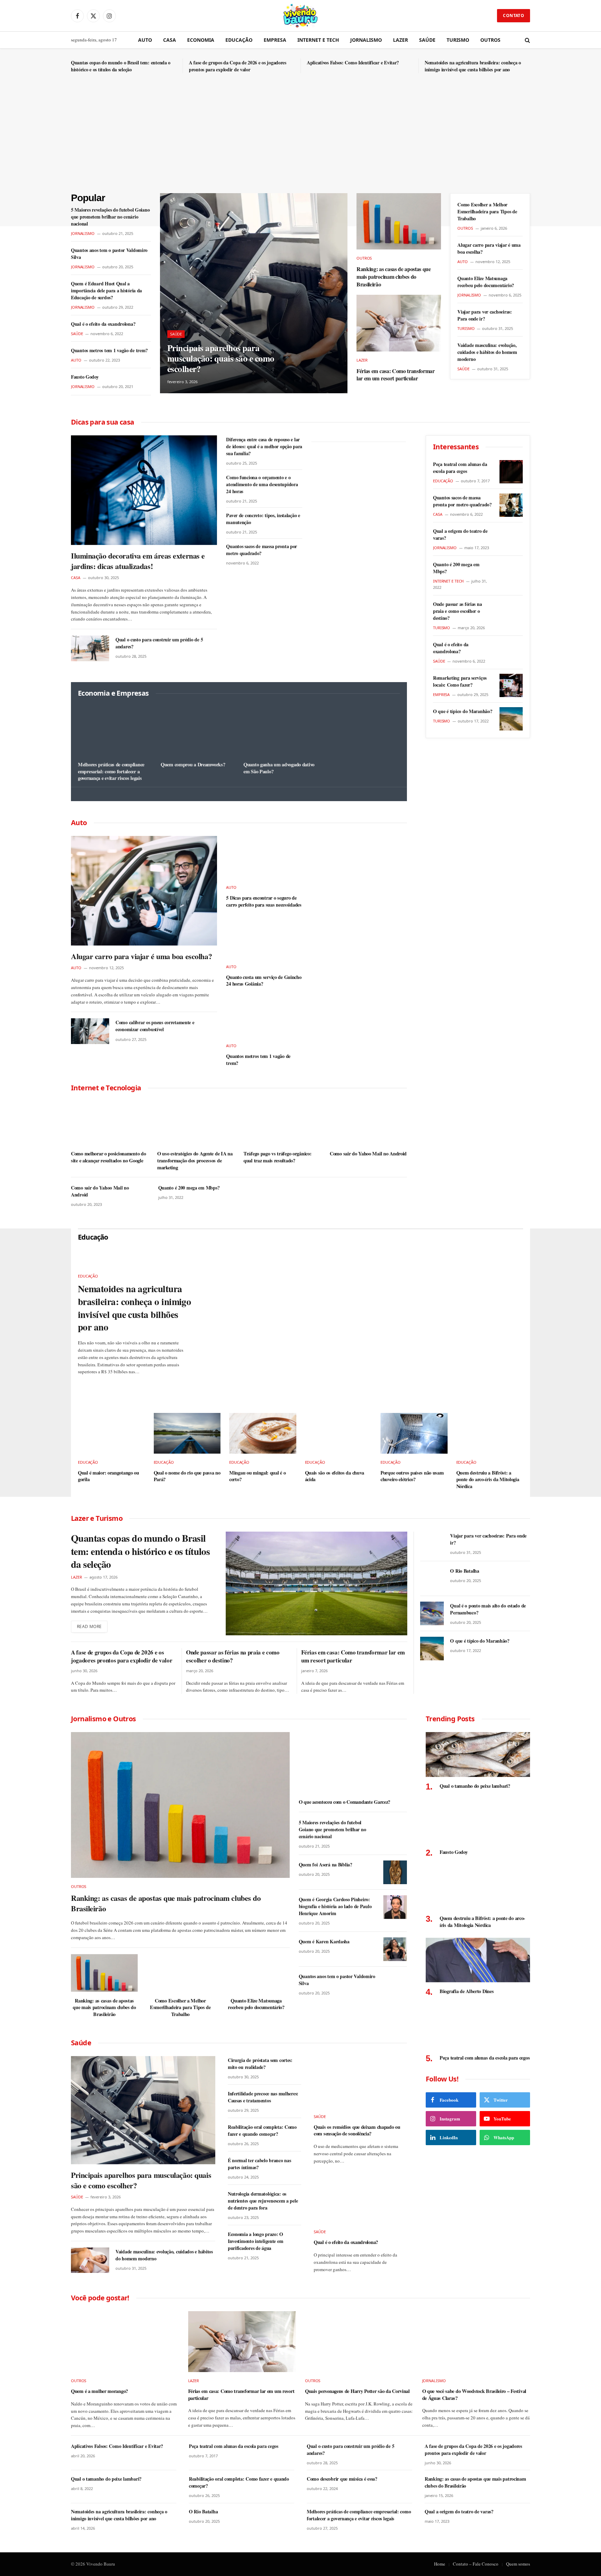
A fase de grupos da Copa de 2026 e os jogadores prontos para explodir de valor (238, 66)
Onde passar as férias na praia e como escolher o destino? (457, 611)
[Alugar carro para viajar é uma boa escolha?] (144, 891)
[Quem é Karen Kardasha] (395, 1949)
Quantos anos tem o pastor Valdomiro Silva (109, 254)
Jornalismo (366, 40)
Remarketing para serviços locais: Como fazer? (460, 681)
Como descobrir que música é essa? (342, 2479)
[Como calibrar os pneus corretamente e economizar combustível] (90, 1031)
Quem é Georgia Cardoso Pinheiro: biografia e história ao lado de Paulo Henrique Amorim (335, 1906)
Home (440, 2564)
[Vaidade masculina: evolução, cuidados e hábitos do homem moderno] (90, 2260)
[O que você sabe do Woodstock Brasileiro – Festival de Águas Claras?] (476, 2342)
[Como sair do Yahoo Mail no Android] (368, 1123)
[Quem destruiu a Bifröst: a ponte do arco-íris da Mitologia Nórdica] (490, 1433)
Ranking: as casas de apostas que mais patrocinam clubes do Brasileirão (394, 276)
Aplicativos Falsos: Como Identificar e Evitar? (353, 63)
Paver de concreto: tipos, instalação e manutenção (263, 519)
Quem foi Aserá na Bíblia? (326, 1865)
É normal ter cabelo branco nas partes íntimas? (259, 2164)
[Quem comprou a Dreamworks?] (198, 731)
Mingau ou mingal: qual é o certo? (257, 1476)
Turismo (458, 40)
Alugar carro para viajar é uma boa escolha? (489, 248)
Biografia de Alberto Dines (467, 1991)
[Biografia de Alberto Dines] (478, 1960)
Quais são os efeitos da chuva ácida (335, 1476)
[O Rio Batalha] (432, 1579)
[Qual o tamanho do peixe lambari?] (478, 1755)
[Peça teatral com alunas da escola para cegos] (511, 472)
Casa (170, 40)
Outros (490, 40)
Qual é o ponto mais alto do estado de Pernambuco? (488, 1609)
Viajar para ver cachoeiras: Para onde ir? (484, 315)
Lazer (400, 40)
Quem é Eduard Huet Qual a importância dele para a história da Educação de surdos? (106, 291)
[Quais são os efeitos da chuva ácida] (339, 1433)
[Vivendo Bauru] (300, 16)
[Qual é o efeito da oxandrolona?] (511, 652)
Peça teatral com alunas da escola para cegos (460, 468)
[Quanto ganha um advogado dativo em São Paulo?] (280, 731)
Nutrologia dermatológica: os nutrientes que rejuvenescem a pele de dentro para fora (263, 2201)
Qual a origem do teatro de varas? (460, 535)
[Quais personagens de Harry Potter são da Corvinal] (359, 2342)
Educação (239, 40)
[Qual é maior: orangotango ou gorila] (111, 1433)
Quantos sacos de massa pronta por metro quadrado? (262, 550)
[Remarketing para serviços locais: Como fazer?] (511, 685)
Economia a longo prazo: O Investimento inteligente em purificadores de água (255, 2241)
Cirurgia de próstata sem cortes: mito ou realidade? (260, 2064)
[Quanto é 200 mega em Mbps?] (511, 572)
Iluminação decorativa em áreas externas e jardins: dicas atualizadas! (138, 561)
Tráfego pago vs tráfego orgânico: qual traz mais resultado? (277, 1157)
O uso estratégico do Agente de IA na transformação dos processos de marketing (195, 1160)
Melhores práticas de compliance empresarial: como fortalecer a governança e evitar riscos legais (111, 771)
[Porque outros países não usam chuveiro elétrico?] (414, 1433)
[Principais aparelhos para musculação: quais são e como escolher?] (254, 293)
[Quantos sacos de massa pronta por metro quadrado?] (511, 505)
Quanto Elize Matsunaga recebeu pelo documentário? (486, 282)
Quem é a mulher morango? (99, 2391)
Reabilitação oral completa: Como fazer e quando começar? (262, 2131)
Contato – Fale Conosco (476, 2564)
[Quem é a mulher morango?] (125, 2342)
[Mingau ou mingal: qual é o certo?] (263, 1433)
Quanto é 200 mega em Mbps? (189, 1188)
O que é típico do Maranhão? (463, 711)
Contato (514, 15)
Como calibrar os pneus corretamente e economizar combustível (155, 1026)
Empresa (275, 40)
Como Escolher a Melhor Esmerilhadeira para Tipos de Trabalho (487, 212)
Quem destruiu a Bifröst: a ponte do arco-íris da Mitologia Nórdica (488, 1480)
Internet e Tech (318, 40)
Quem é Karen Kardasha (324, 1942)
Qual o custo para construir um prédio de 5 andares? (159, 643)
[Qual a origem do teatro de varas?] (511, 539)
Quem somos (518, 2564)
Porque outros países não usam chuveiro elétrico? (412, 1476)
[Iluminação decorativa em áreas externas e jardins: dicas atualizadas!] (144, 490)
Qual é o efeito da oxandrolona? (103, 324)
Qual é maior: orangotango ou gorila (109, 1476)
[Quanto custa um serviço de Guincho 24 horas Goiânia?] (264, 937)
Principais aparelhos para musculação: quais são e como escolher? (221, 358)
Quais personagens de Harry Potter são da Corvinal (357, 2391)
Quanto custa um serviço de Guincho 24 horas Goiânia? (264, 981)
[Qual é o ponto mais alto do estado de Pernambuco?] (432, 1613)
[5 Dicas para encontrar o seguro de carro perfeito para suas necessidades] (264, 857)
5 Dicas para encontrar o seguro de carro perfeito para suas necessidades (264, 901)
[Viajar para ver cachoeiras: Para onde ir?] (432, 1543)
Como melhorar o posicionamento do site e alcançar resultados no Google (108, 1157)
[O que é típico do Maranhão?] (511, 719)
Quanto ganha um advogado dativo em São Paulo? (279, 768)
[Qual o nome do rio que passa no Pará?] (187, 1433)
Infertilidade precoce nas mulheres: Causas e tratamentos (263, 2097)
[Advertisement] (300, 141)
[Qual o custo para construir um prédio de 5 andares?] (90, 648)
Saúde (427, 40)
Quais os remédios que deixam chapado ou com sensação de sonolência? (357, 2130)
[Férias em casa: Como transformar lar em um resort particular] (399, 323)
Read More (89, 1626)
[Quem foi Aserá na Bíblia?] (395, 1872)
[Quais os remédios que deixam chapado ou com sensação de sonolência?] (360, 2082)
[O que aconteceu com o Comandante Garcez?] (353, 1763)
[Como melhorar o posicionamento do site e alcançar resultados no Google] (110, 1123)
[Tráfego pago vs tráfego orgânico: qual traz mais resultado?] (282, 1123)
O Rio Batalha (464, 1571)
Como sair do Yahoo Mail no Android (368, 1154)
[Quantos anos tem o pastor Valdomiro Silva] (395, 1984)
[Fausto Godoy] (478, 1821)
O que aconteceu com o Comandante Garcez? (344, 1802)
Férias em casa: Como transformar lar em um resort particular (396, 375)
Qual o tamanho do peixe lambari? (475, 1786)
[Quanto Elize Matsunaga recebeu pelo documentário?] (256, 1973)
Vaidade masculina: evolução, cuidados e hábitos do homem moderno (487, 352)
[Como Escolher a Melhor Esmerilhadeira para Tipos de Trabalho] (180, 1973)
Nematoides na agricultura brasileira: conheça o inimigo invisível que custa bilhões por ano (473, 66)
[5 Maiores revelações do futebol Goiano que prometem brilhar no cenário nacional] (395, 1830)
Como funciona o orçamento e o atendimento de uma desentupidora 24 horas (262, 484)
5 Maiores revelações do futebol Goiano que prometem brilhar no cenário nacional (110, 217)
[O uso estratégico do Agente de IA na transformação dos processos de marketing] (196, 1123)
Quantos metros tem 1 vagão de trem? (109, 350)
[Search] (527, 40)
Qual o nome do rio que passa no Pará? (187, 1476)
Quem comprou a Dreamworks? (193, 765)
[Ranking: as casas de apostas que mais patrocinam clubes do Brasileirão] (399, 221)
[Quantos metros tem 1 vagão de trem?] (264, 1016)
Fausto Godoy (85, 377)
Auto (145, 40)
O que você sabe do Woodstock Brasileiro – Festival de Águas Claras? (474, 2395)
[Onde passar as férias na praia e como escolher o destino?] (511, 612)
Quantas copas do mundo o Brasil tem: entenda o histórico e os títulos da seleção (121, 66)
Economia (201, 40)
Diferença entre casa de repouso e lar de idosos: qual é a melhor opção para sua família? (264, 447)
